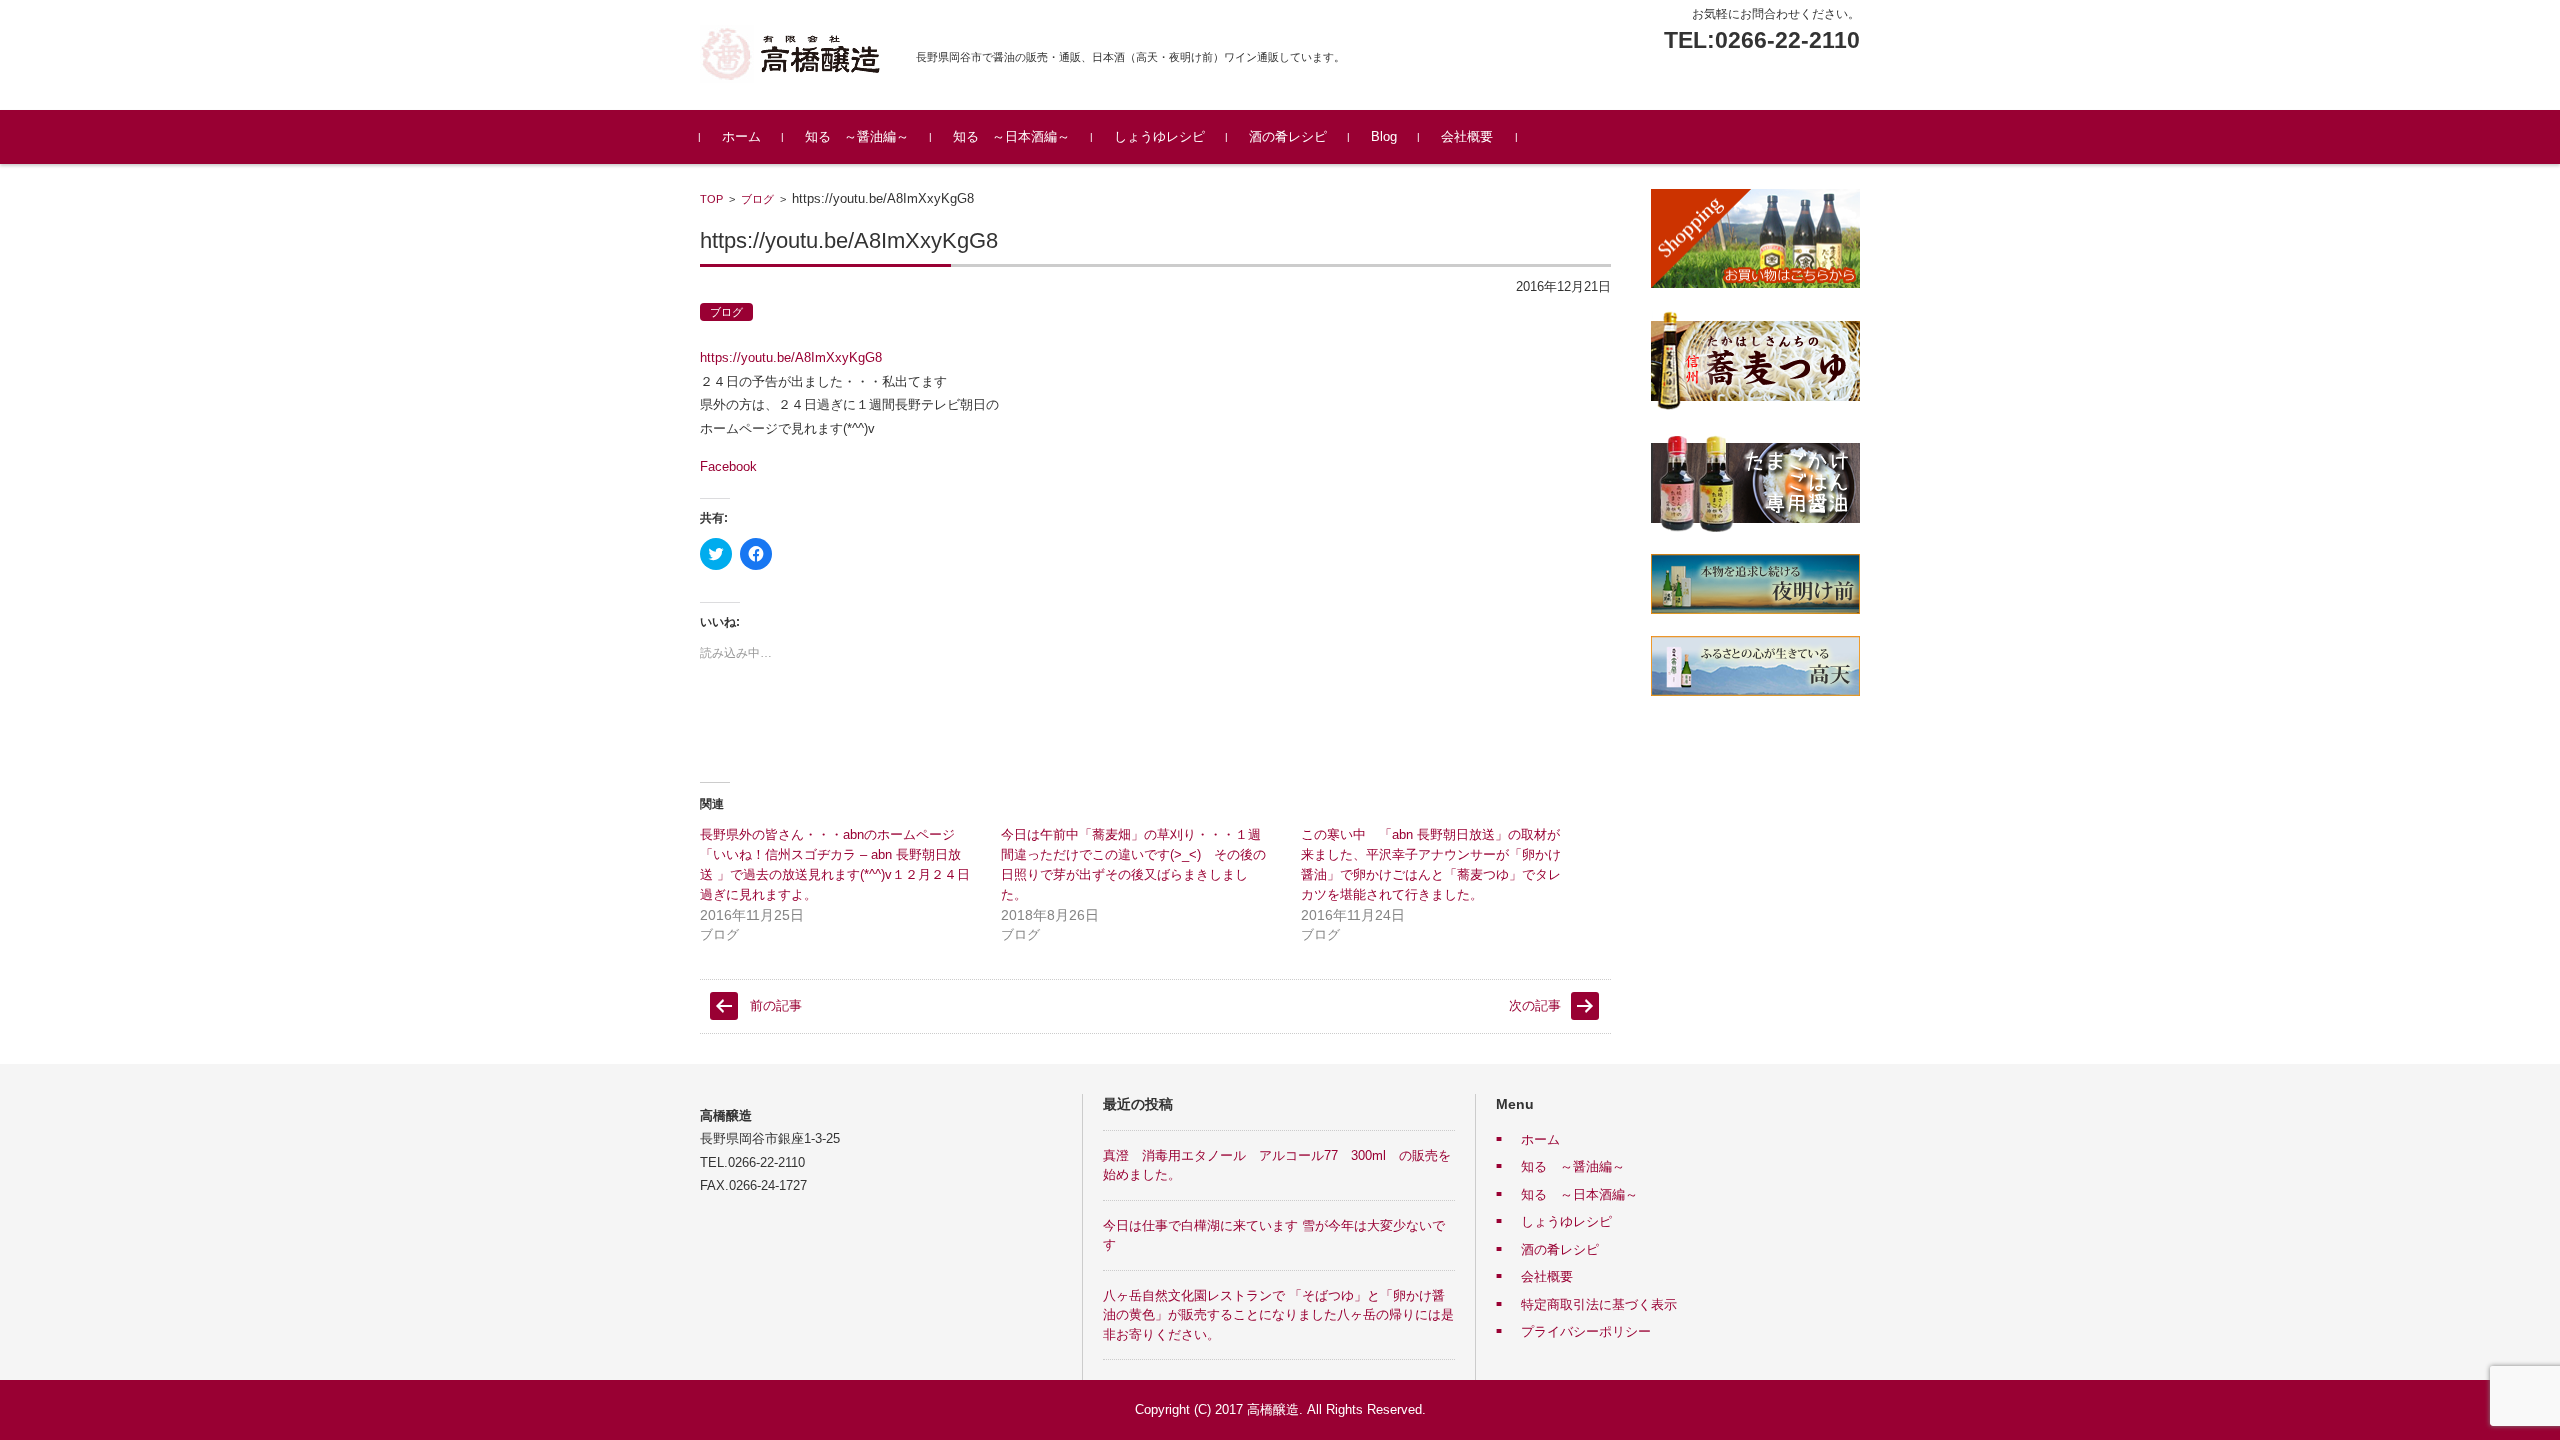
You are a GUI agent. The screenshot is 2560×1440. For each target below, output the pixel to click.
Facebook (728, 466)
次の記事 (1535, 1005)
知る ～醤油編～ (857, 136)
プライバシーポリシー (1586, 1331)
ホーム (741, 136)
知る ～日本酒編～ (1011, 136)
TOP (711, 199)
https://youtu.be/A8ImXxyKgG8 (791, 357)
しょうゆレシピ (1159, 136)
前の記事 (776, 1005)
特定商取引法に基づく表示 (1599, 1304)
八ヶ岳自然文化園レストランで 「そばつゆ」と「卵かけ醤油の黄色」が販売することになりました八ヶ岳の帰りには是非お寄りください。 (1278, 1315)
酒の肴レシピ (1288, 136)
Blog (1384, 136)
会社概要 (1467, 136)
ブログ (757, 199)
